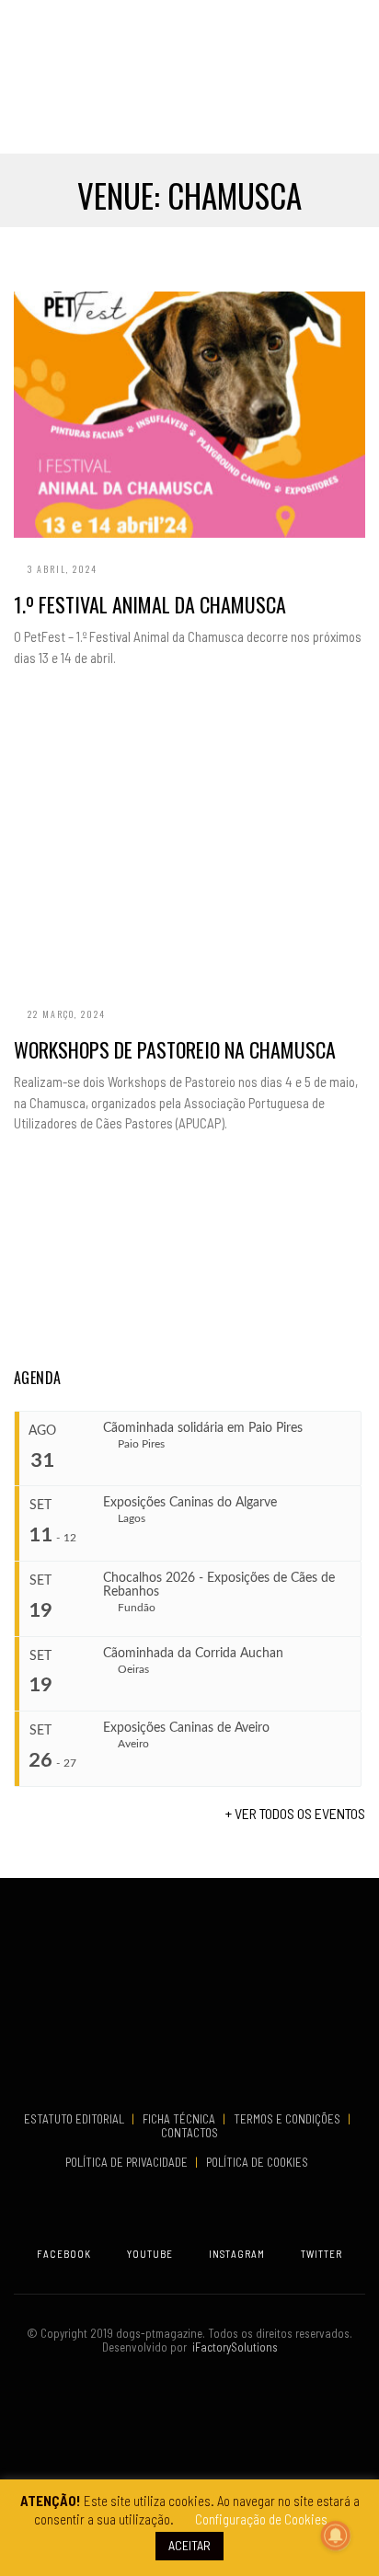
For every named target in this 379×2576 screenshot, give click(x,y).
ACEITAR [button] (189, 2545)
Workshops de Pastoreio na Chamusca (175, 1049)
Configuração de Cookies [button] (261, 2519)
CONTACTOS (189, 2133)
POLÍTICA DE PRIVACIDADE (128, 2162)
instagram (237, 2254)
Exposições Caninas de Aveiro (186, 1728)
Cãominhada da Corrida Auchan (193, 1654)
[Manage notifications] (336, 2536)
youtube (150, 2254)
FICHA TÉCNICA (180, 2119)
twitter (322, 2254)
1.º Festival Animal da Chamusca (150, 604)
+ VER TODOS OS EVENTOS (295, 1813)
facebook (64, 2254)
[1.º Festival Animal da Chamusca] (189, 414)
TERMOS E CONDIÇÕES (288, 2119)
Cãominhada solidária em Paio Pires (203, 1428)
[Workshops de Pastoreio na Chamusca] (189, 859)
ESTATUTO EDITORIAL (75, 2119)
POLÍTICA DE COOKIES (260, 2162)
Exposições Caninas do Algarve (190, 1503)
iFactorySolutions (232, 2347)
